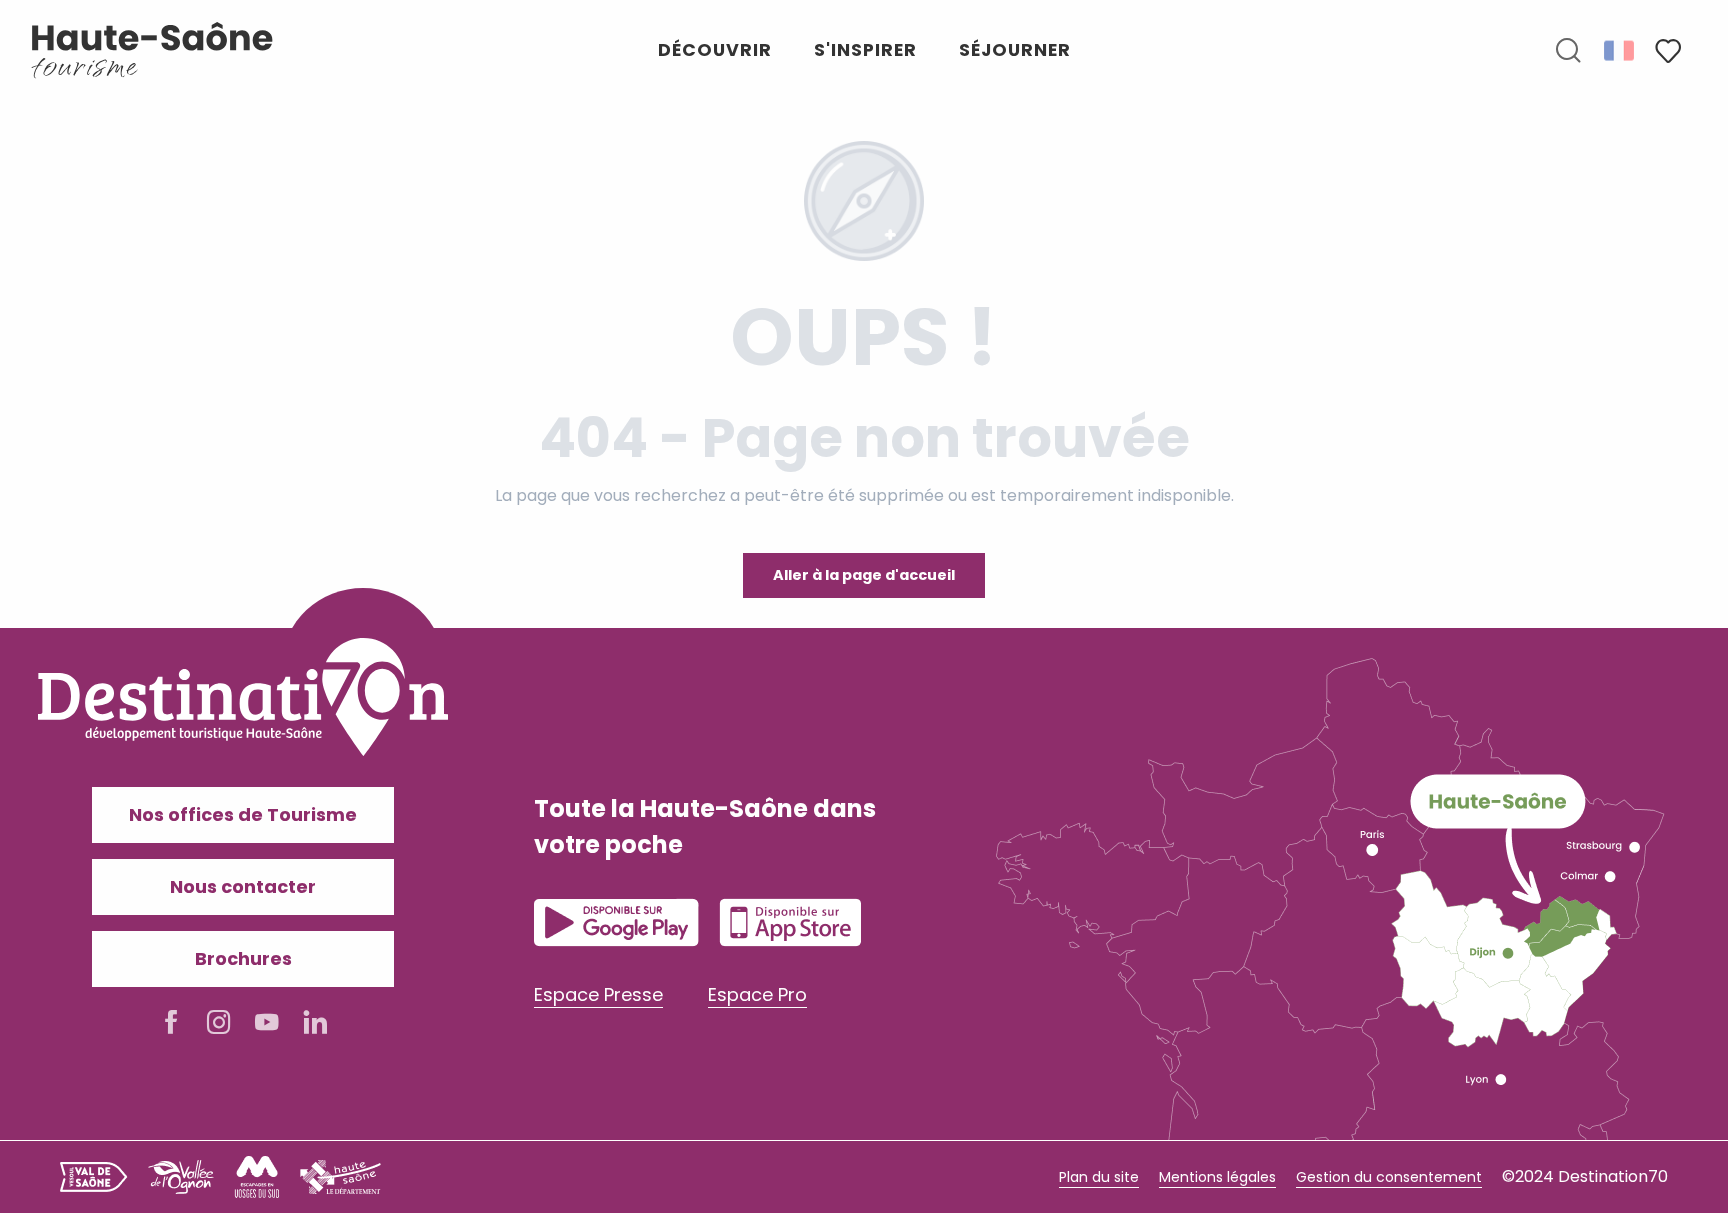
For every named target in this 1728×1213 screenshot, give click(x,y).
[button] (1568, 51)
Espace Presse (598, 994)
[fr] (1620, 50)
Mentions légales (1217, 1177)
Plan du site (1099, 1177)
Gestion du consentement (1389, 1177)
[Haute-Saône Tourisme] (153, 50)
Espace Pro (757, 994)
